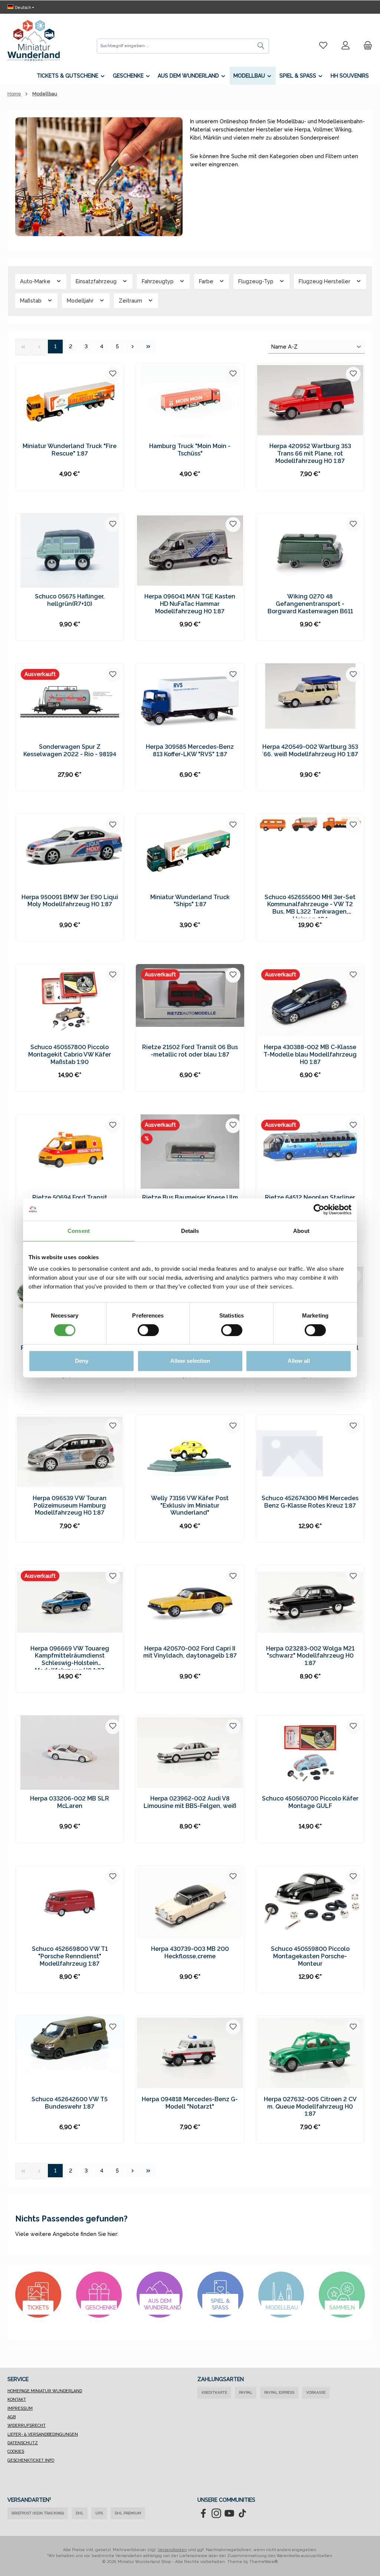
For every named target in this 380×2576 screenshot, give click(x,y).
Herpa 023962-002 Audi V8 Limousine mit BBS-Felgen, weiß (190, 1802)
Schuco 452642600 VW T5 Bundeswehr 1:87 (70, 2103)
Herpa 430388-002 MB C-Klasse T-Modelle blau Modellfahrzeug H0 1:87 (310, 1054)
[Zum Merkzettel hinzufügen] (113, 374)
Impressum (20, 2408)
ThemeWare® (264, 2562)
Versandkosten (172, 2550)
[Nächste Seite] (133, 347)
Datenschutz (23, 2443)
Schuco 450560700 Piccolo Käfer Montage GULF (310, 1802)
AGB (12, 2417)
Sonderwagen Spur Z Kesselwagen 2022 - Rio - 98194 (70, 750)
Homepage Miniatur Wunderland (45, 2391)
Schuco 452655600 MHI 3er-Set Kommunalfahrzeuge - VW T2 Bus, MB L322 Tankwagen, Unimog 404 (310, 906)
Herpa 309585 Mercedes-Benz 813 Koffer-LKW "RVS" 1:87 (190, 750)
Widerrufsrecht (27, 2425)
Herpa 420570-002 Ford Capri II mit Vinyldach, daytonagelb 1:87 (190, 1652)
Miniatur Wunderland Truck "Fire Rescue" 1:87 (70, 450)
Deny (82, 1361)
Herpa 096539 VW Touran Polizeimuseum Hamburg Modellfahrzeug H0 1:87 (70, 1506)
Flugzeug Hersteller (325, 281)
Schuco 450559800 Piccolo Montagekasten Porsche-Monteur (310, 1956)
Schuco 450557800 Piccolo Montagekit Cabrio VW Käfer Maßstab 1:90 (70, 1054)
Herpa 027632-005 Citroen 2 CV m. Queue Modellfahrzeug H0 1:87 (310, 2107)
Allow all (299, 1361)
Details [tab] (190, 1231)
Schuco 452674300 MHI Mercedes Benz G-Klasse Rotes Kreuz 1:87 (310, 1502)
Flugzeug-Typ (257, 281)
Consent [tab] (79, 1231)
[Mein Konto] (345, 46)
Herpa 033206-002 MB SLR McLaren (70, 1802)
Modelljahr (81, 301)
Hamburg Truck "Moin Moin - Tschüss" (190, 450)
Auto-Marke (36, 281)
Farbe (207, 281)
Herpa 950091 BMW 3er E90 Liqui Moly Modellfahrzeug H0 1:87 (70, 901)
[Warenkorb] (366, 46)
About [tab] (301, 1231)
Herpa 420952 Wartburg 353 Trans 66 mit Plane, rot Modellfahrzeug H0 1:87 (310, 453)
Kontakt (17, 2399)
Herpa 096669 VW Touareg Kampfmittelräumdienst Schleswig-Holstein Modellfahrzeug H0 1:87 (70, 1657)
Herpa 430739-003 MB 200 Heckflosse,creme (190, 1953)
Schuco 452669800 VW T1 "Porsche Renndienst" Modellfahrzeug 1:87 (70, 1956)
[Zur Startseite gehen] (34, 40)
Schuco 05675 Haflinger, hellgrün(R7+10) (70, 600)
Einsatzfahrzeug (97, 281)
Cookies (16, 2451)
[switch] (148, 1330)
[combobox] (175, 46)
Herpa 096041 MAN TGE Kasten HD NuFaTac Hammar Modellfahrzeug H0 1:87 (190, 604)
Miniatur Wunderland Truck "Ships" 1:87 (190, 901)
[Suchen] (261, 46)
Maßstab (32, 301)
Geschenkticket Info (31, 2460)
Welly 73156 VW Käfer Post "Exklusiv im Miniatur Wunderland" (190, 1506)
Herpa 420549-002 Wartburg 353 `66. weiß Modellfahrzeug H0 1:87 (310, 750)
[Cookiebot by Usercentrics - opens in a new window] (319, 1209)
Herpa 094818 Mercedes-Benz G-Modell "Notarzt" (190, 2103)
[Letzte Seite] (148, 347)
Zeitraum (131, 301)
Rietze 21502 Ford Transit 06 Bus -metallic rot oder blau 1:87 (190, 1051)
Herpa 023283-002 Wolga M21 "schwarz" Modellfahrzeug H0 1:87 (310, 1656)
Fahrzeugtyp (158, 281)
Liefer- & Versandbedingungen (43, 2434)
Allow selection (190, 1361)
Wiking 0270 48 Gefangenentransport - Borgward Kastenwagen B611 (310, 604)
